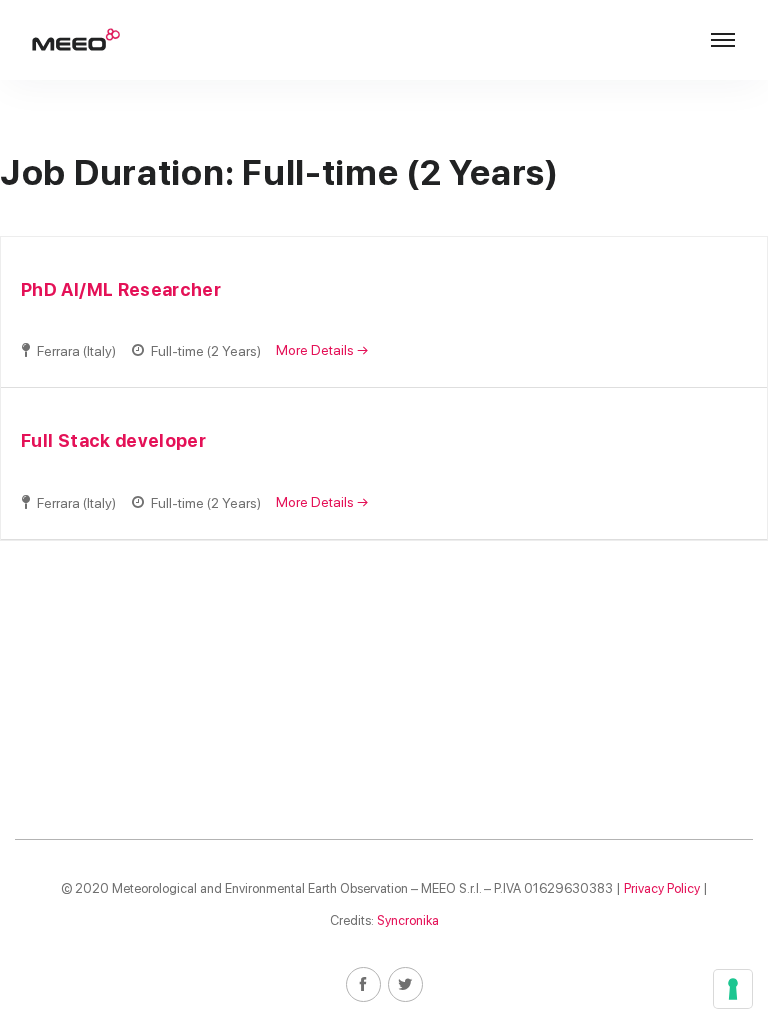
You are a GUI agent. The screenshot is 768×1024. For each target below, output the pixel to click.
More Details (316, 350)
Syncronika (408, 920)
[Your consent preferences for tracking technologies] (733, 989)
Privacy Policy (662, 888)
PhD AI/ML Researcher (121, 289)
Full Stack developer (113, 440)
